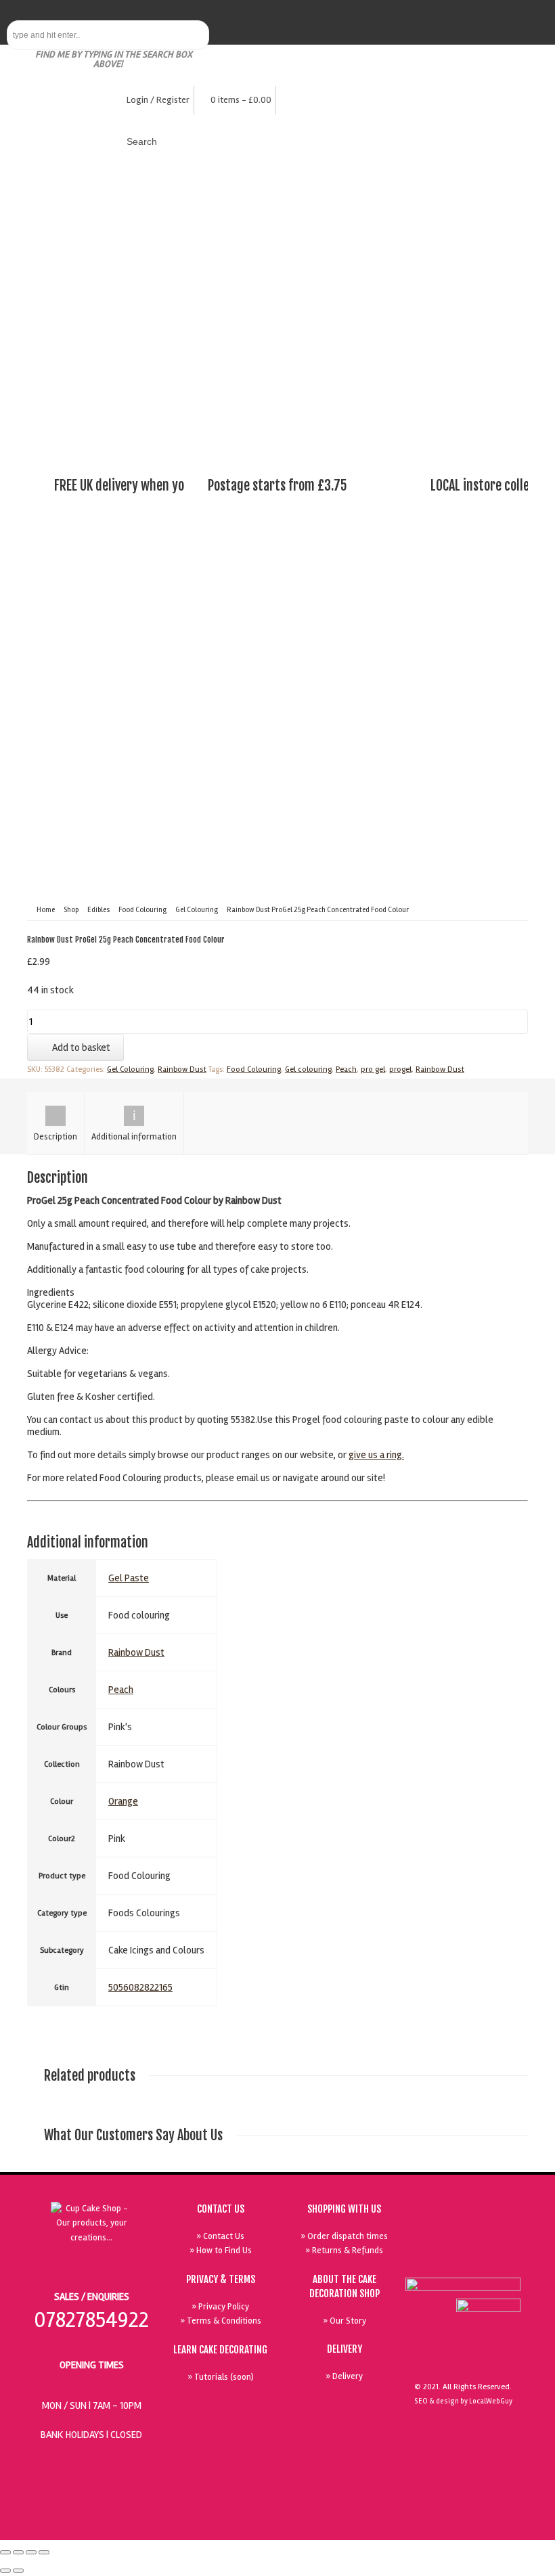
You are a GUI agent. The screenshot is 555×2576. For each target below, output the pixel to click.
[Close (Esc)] (5, 2552)
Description (56, 1137)
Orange (123, 1801)
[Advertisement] (277, 348)
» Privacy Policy (220, 2307)
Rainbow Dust (182, 1069)
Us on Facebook (503, 2260)
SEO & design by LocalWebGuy (463, 2401)
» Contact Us (220, 2236)
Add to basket (81, 1047)
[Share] (18, 2552)
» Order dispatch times (344, 2236)
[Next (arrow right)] (18, 2571)
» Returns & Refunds (344, 2251)
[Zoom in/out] (44, 2552)
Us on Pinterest (472, 2229)
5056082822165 (140, 1987)
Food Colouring (142, 910)
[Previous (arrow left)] (5, 2571)
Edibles (98, 910)
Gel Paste (129, 1578)
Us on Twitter (441, 2229)
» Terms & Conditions (221, 2321)
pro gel (373, 1069)
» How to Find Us (221, 2251)
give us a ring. (376, 1455)
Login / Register (158, 100)
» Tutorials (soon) (221, 2377)
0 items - (241, 100)
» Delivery (344, 2376)
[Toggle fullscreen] (31, 2552)
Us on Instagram (503, 2229)
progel (400, 1069)
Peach (346, 1069)
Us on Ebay (472, 2260)
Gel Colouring (197, 910)
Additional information (134, 1137)
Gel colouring (308, 1069)
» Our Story (345, 2321)
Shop (71, 910)
